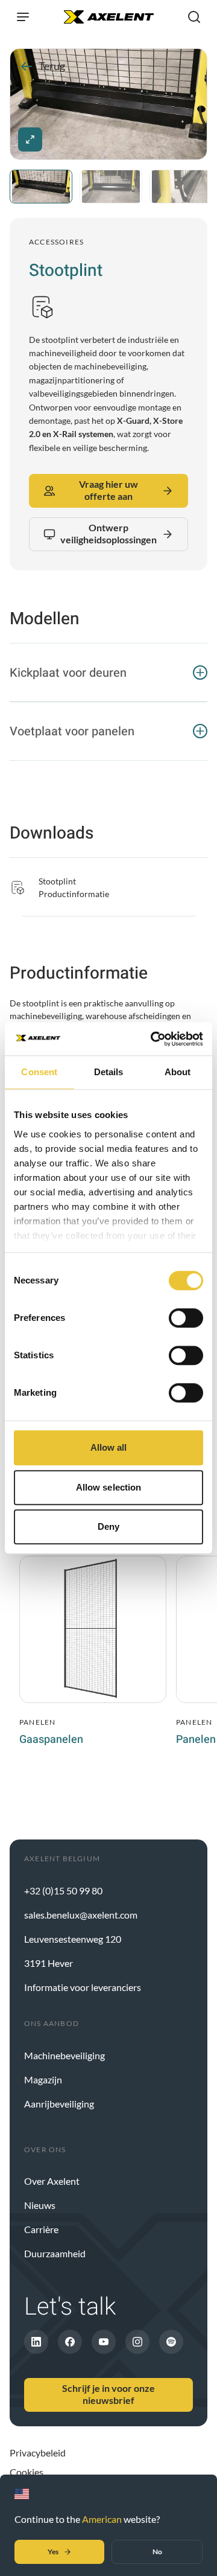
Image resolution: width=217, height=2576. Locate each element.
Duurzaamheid (55, 2253)
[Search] (194, 17)
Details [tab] (109, 1072)
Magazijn (43, 2079)
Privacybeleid (38, 2453)
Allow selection (109, 1487)
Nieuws (40, 2205)
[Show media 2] (111, 187)
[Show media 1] (41, 187)
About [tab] (178, 1072)
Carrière (41, 2229)
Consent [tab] (39, 1072)
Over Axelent (52, 2181)
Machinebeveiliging (64, 2055)
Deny (108, 1526)
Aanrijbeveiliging (59, 2104)
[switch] (186, 1318)
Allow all (109, 1447)
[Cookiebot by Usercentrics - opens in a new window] (153, 1039)
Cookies (27, 2472)
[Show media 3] (181, 187)
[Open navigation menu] (23, 17)
